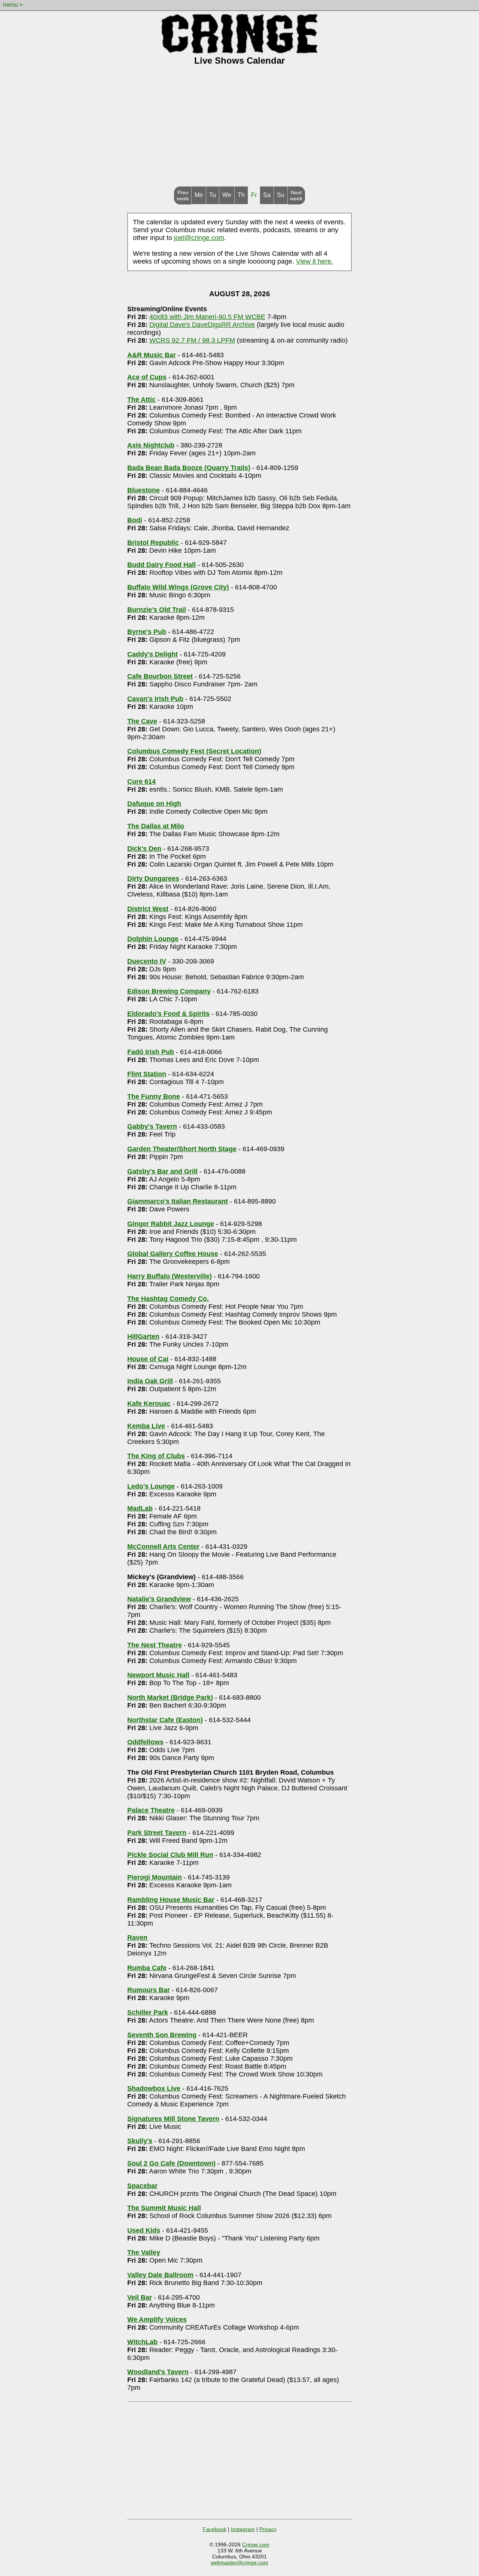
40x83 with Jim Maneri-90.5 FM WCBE (207, 317)
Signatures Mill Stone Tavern (173, 2119)
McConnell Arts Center (163, 1547)
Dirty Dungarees (153, 879)
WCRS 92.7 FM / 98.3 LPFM (192, 340)
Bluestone (144, 490)
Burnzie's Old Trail (157, 610)
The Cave (142, 721)
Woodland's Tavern (158, 2372)
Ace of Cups (147, 377)
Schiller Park (148, 2012)
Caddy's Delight (152, 654)
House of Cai (148, 1359)
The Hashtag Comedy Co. (168, 1299)
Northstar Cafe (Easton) (165, 1720)
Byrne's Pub (147, 632)
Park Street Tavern (157, 1833)
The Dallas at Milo (156, 826)
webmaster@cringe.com (239, 2563)
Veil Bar (140, 2297)
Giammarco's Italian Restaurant (178, 1201)
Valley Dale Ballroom (160, 2275)
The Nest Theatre (155, 1645)
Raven (137, 1938)
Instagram (243, 2529)
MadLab (140, 1508)
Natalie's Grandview (159, 1599)
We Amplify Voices (157, 2319)
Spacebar (142, 2186)
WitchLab (142, 2342)
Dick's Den (144, 849)
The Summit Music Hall (164, 2208)
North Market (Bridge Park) (170, 1697)
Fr (254, 195)
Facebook (215, 2529)
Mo (199, 195)
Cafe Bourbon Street (160, 676)
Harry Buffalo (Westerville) (170, 1276)
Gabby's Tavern (152, 1126)
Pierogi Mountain (155, 1877)
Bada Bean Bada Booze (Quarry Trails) (189, 468)
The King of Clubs (156, 1456)
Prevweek (183, 195)
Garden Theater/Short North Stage (182, 1149)
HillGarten (143, 1336)
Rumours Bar (149, 1990)
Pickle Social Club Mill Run (170, 1855)
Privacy (268, 2529)
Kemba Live (146, 1426)
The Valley (144, 2252)
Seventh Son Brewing (162, 2035)
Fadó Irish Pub (151, 1052)
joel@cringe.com (199, 238)
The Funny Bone (154, 1096)
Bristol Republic (153, 543)
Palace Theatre (151, 1810)
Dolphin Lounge (153, 939)
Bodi (135, 520)
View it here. (315, 261)
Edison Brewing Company (169, 991)
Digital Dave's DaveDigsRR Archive (202, 325)
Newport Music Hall (158, 1675)
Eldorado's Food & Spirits (168, 1014)
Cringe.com (256, 2545)
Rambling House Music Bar (171, 1900)
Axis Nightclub (151, 445)
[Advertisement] (239, 130)
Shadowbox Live (154, 2088)
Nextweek (296, 195)
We (227, 195)
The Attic (141, 400)
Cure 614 (141, 782)
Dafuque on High (154, 804)
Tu (213, 195)
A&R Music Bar (152, 355)
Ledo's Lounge (151, 1486)
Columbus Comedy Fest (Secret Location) (194, 751)
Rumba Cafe (147, 1968)
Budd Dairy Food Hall (161, 565)
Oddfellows (145, 1742)
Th (241, 195)
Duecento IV (147, 961)
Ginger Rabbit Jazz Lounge (171, 1224)
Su (281, 195)
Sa (267, 195)
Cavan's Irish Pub (155, 699)
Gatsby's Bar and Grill (162, 1171)
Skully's (140, 2141)
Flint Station (147, 1074)
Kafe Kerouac (149, 1404)
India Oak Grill (150, 1381)
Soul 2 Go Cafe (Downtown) (171, 2163)
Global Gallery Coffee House (173, 1254)
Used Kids (144, 2230)
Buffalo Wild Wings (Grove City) (178, 587)
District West (148, 909)
